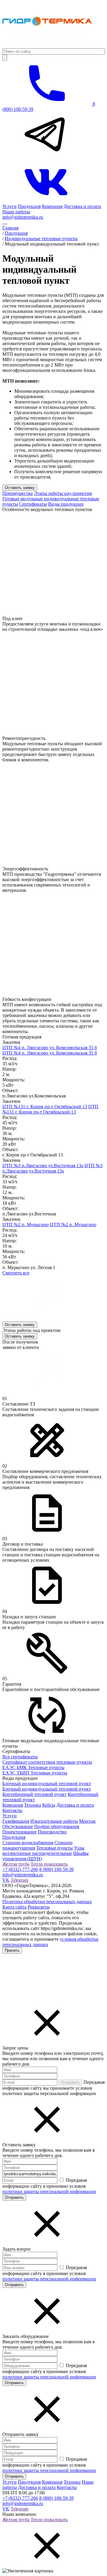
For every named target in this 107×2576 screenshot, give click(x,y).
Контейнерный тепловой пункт (34, 1794)
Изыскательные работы (54, 1821)
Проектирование (19, 1832)
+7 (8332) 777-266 (20, 1869)
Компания (52, 206)
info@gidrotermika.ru (23, 217)
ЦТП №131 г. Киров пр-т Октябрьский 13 (45, 1107)
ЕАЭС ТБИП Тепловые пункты (35, 1773)
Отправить (70, 2082)
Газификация (16, 1821)
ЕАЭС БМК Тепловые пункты (33, 1767)
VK (6, 1880)
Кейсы (49, 1805)
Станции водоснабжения (28, 1843)
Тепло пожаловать (49, 1864)
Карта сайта (14, 1907)
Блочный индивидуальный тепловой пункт (47, 1784)
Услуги (10, 206)
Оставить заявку (20, 488)
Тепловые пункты (55, 1848)
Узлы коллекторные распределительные (43, 1851)
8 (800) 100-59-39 (56, 1869)
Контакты (12, 1810)
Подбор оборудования (57, 1826)
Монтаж (87, 1821)
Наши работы (16, 212)
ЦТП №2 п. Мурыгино (26, 1225)
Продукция (29, 206)
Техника (33, 1805)
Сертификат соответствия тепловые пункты (47, 1762)
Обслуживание (18, 1826)
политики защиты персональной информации (49, 2191)
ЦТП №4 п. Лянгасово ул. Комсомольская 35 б (50, 1048)
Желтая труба (16, 1864)
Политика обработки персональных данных (47, 1902)
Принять (12, 1950)
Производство (52, 1832)
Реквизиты (39, 1907)
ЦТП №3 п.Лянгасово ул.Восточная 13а (43, 1166)
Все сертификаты (20, 1757)
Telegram (19, 1880)
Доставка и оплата (82, 206)
